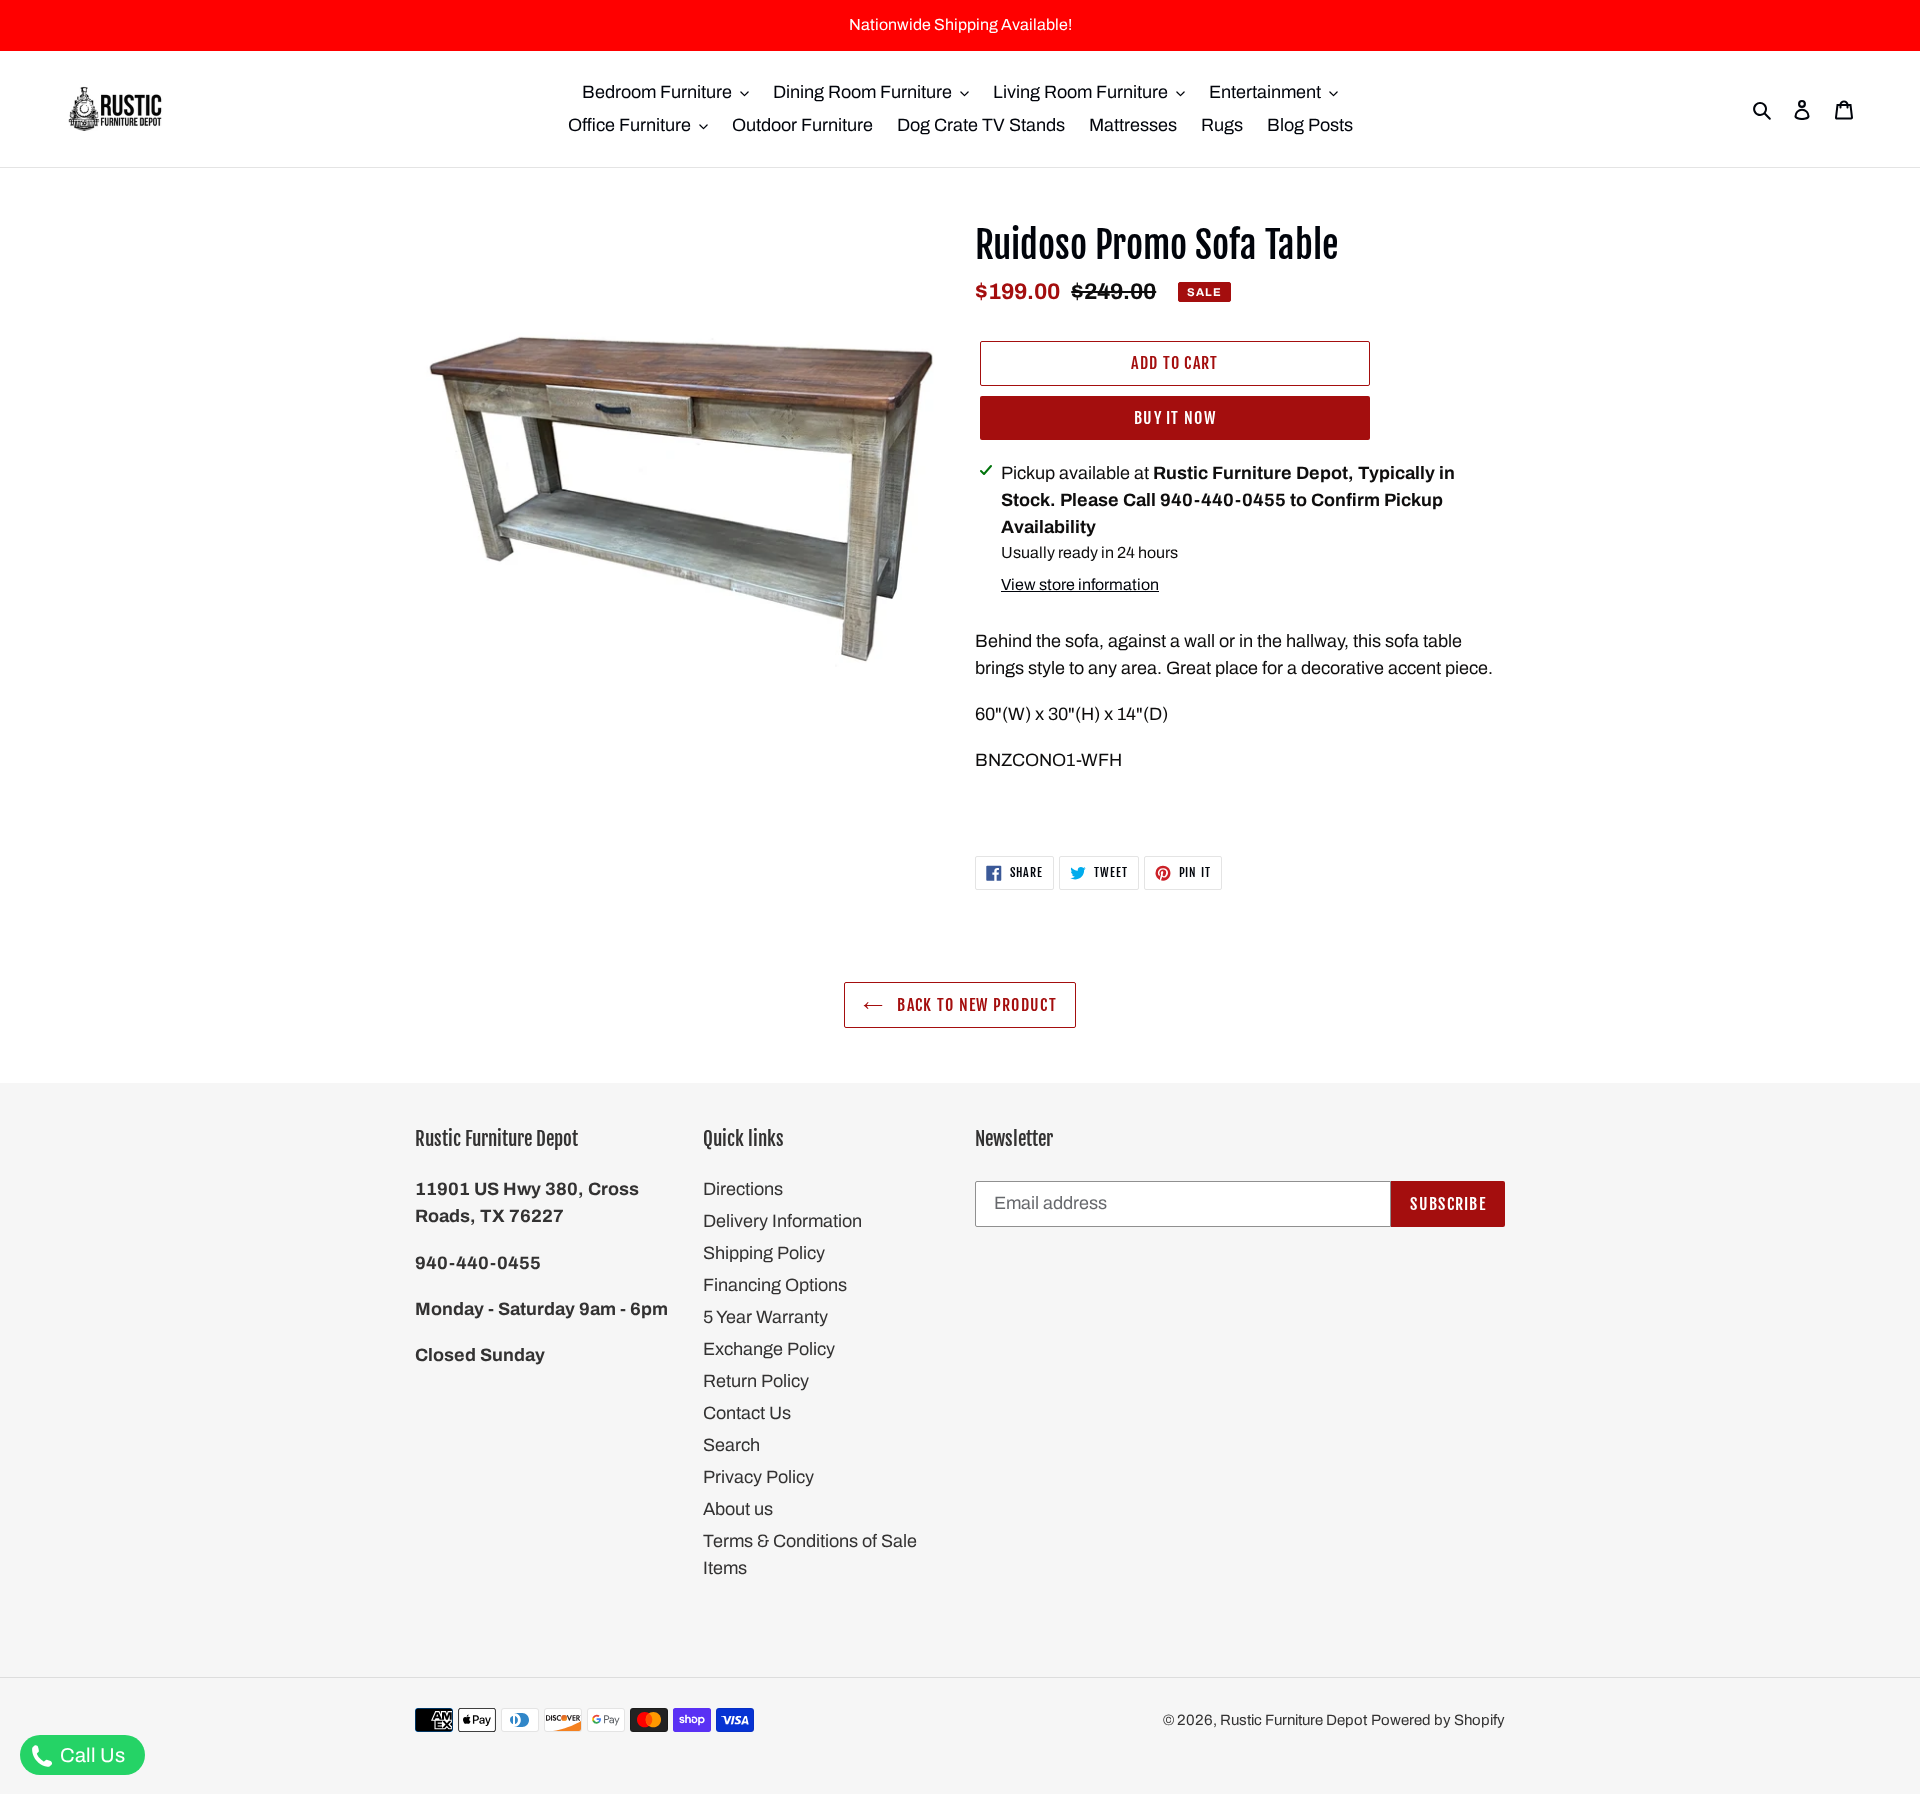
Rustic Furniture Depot (1293, 1720)
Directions (743, 1189)
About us (738, 1509)
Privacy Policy (758, 1477)
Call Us (90, 1755)
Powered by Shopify (1438, 1720)
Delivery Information (782, 1221)
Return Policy (756, 1381)
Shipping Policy (764, 1253)
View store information (1080, 584)
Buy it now (1175, 418)
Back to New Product (975, 1005)
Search (731, 1445)
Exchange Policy (769, 1349)
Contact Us (747, 1413)
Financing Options (775, 1285)
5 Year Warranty (765, 1317)
